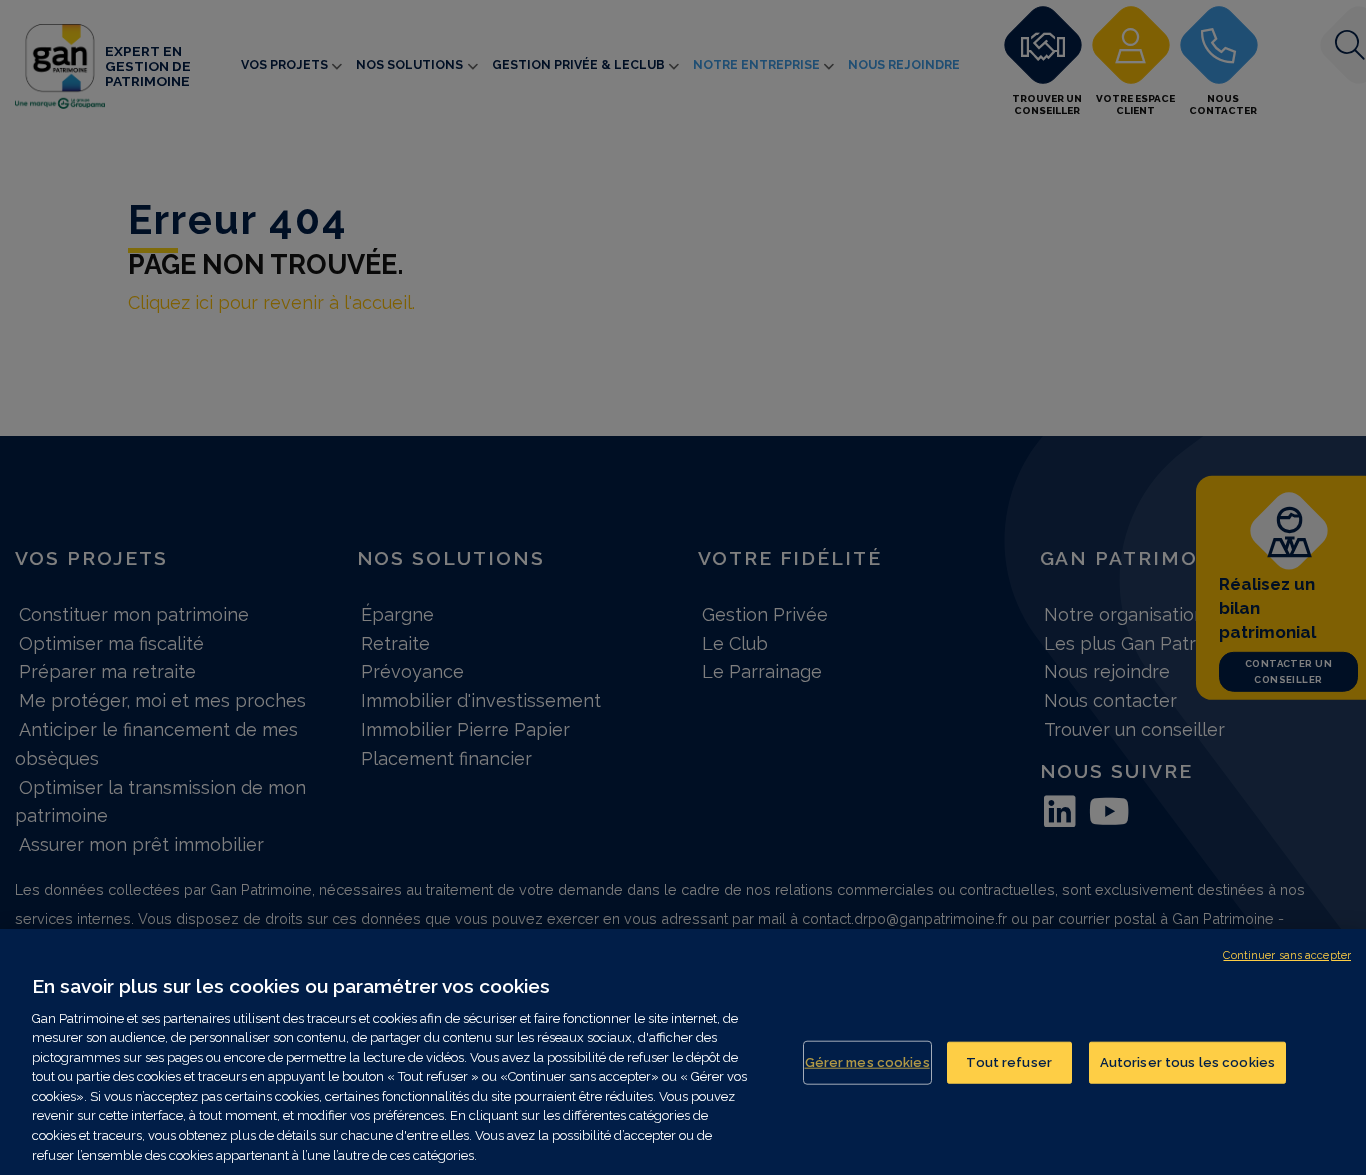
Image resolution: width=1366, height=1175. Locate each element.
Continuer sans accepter (1287, 955)
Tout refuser (1009, 1062)
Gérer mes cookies (867, 1062)
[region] (683, 1052)
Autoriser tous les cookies (1187, 1062)
